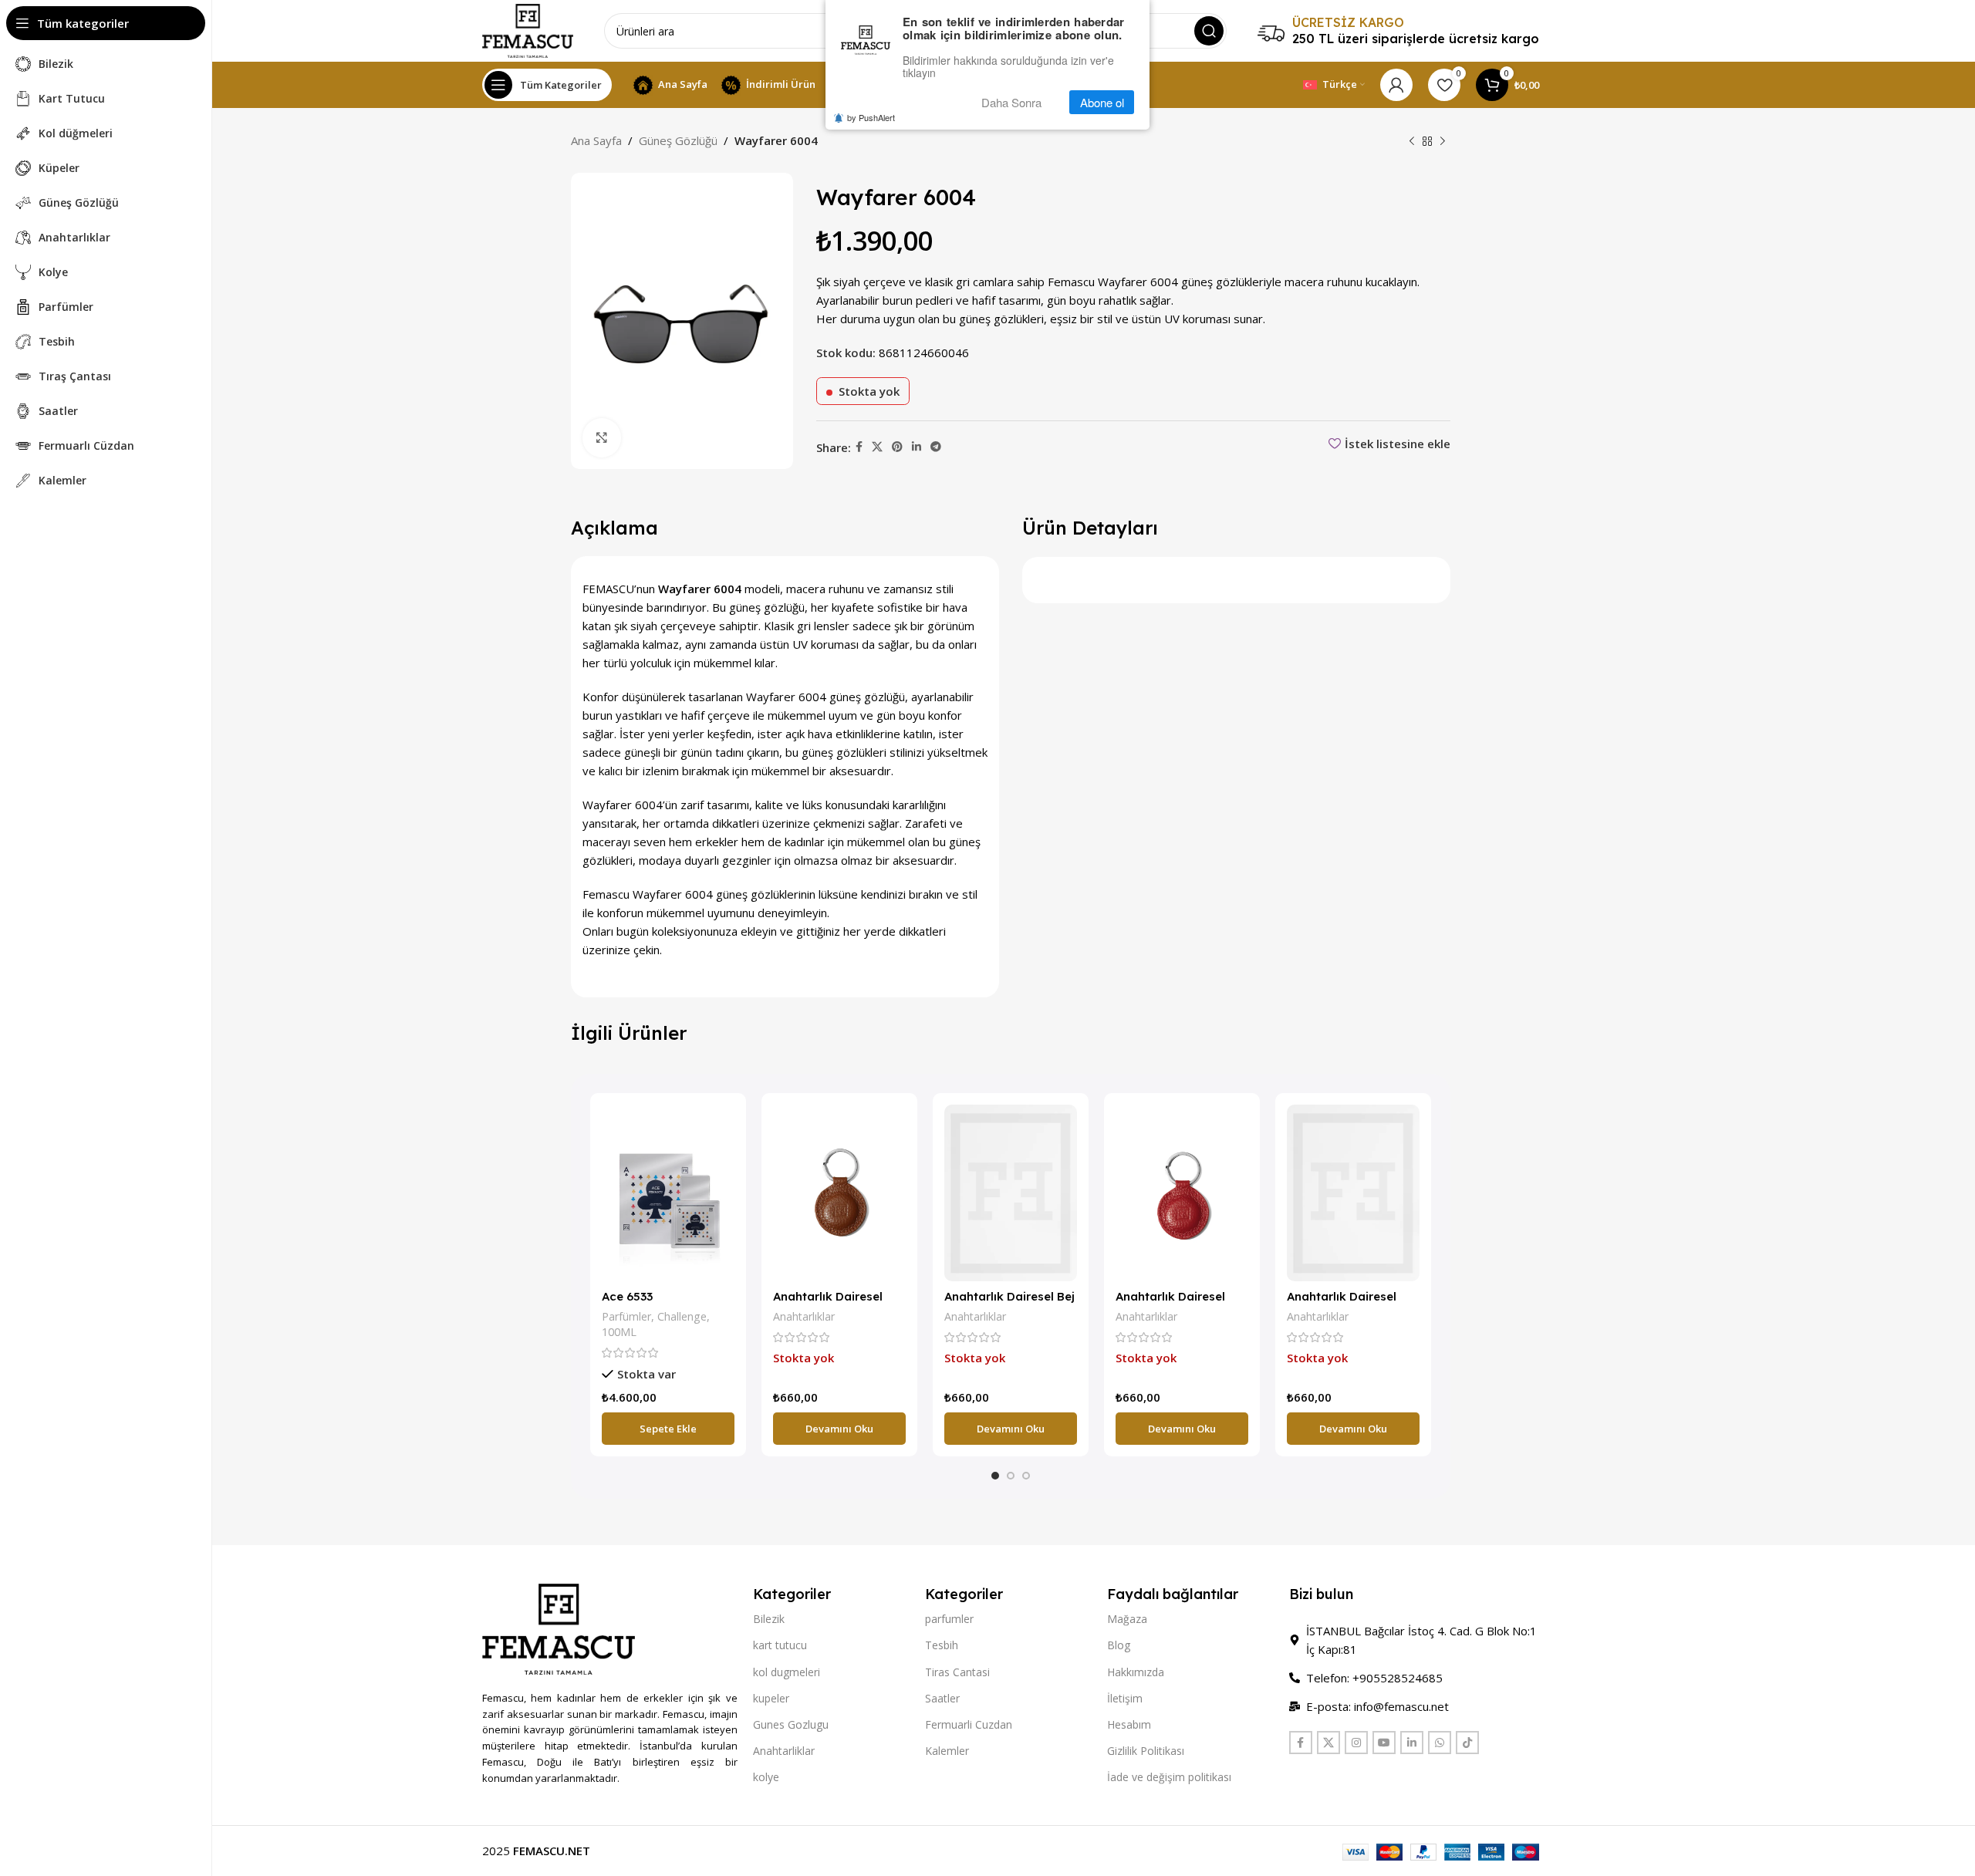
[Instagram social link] (1356, 1743)
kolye (766, 1777)
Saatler (942, 1698)
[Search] (1209, 31)
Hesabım (1129, 1724)
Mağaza (1127, 1619)
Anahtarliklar (784, 1751)
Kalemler (947, 1751)
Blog (1119, 1645)
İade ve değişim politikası (1169, 1777)
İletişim (1125, 1698)
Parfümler (626, 1316)
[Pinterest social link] (897, 447)
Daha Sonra (1011, 102)
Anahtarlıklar (804, 1316)
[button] (668, 1429)
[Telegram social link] (936, 447)
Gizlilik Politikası (1146, 1751)
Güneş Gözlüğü (678, 140)
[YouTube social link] (1384, 1743)
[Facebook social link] (859, 447)
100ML (619, 1332)
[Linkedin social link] (917, 447)
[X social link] (877, 447)
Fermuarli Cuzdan (969, 1724)
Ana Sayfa (596, 140)
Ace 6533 (627, 1296)
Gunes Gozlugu (791, 1724)
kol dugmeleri (787, 1672)
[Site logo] (528, 29)
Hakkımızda (1136, 1672)
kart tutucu (780, 1645)
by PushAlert (871, 117)
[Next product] (1443, 142)
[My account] (1396, 85)
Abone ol (1102, 102)
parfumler (949, 1619)
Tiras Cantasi (957, 1672)
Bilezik (769, 1619)
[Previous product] (1412, 142)
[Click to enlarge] (602, 437)
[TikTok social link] (1467, 1743)
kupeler (771, 1698)
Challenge (682, 1316)
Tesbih (942, 1645)
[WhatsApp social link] (1440, 1743)
